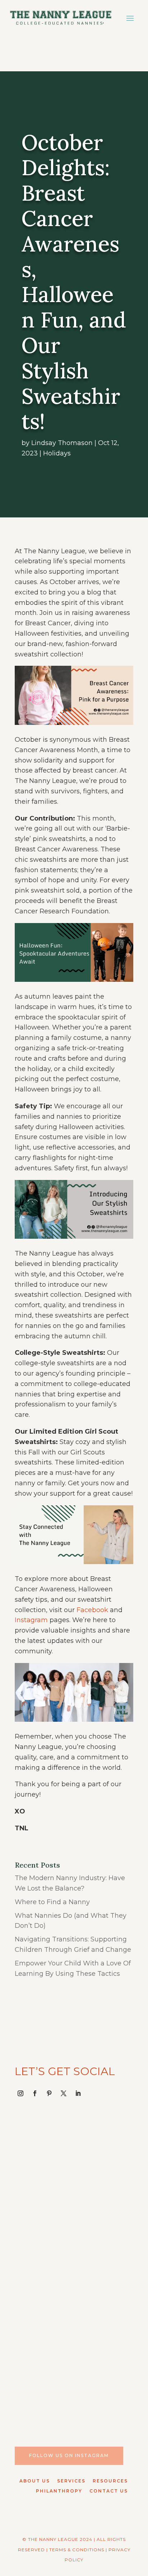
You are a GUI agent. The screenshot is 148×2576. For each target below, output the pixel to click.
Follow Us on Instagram (69, 2455)
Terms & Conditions (77, 2550)
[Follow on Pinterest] (49, 2093)
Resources (110, 2481)
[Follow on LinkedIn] (78, 2093)
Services (71, 2481)
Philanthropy (59, 2491)
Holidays (57, 453)
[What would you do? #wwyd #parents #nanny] (74, 2234)
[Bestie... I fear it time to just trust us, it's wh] (74, 2161)
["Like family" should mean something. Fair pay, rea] (74, 2307)
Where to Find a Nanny (52, 1902)
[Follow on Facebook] (35, 2093)
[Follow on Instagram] (20, 2093)
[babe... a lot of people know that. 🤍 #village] (74, 2381)
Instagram (31, 1620)
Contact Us (109, 2491)
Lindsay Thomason (62, 443)
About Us (35, 2481)
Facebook (92, 1610)
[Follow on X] (64, 2093)
